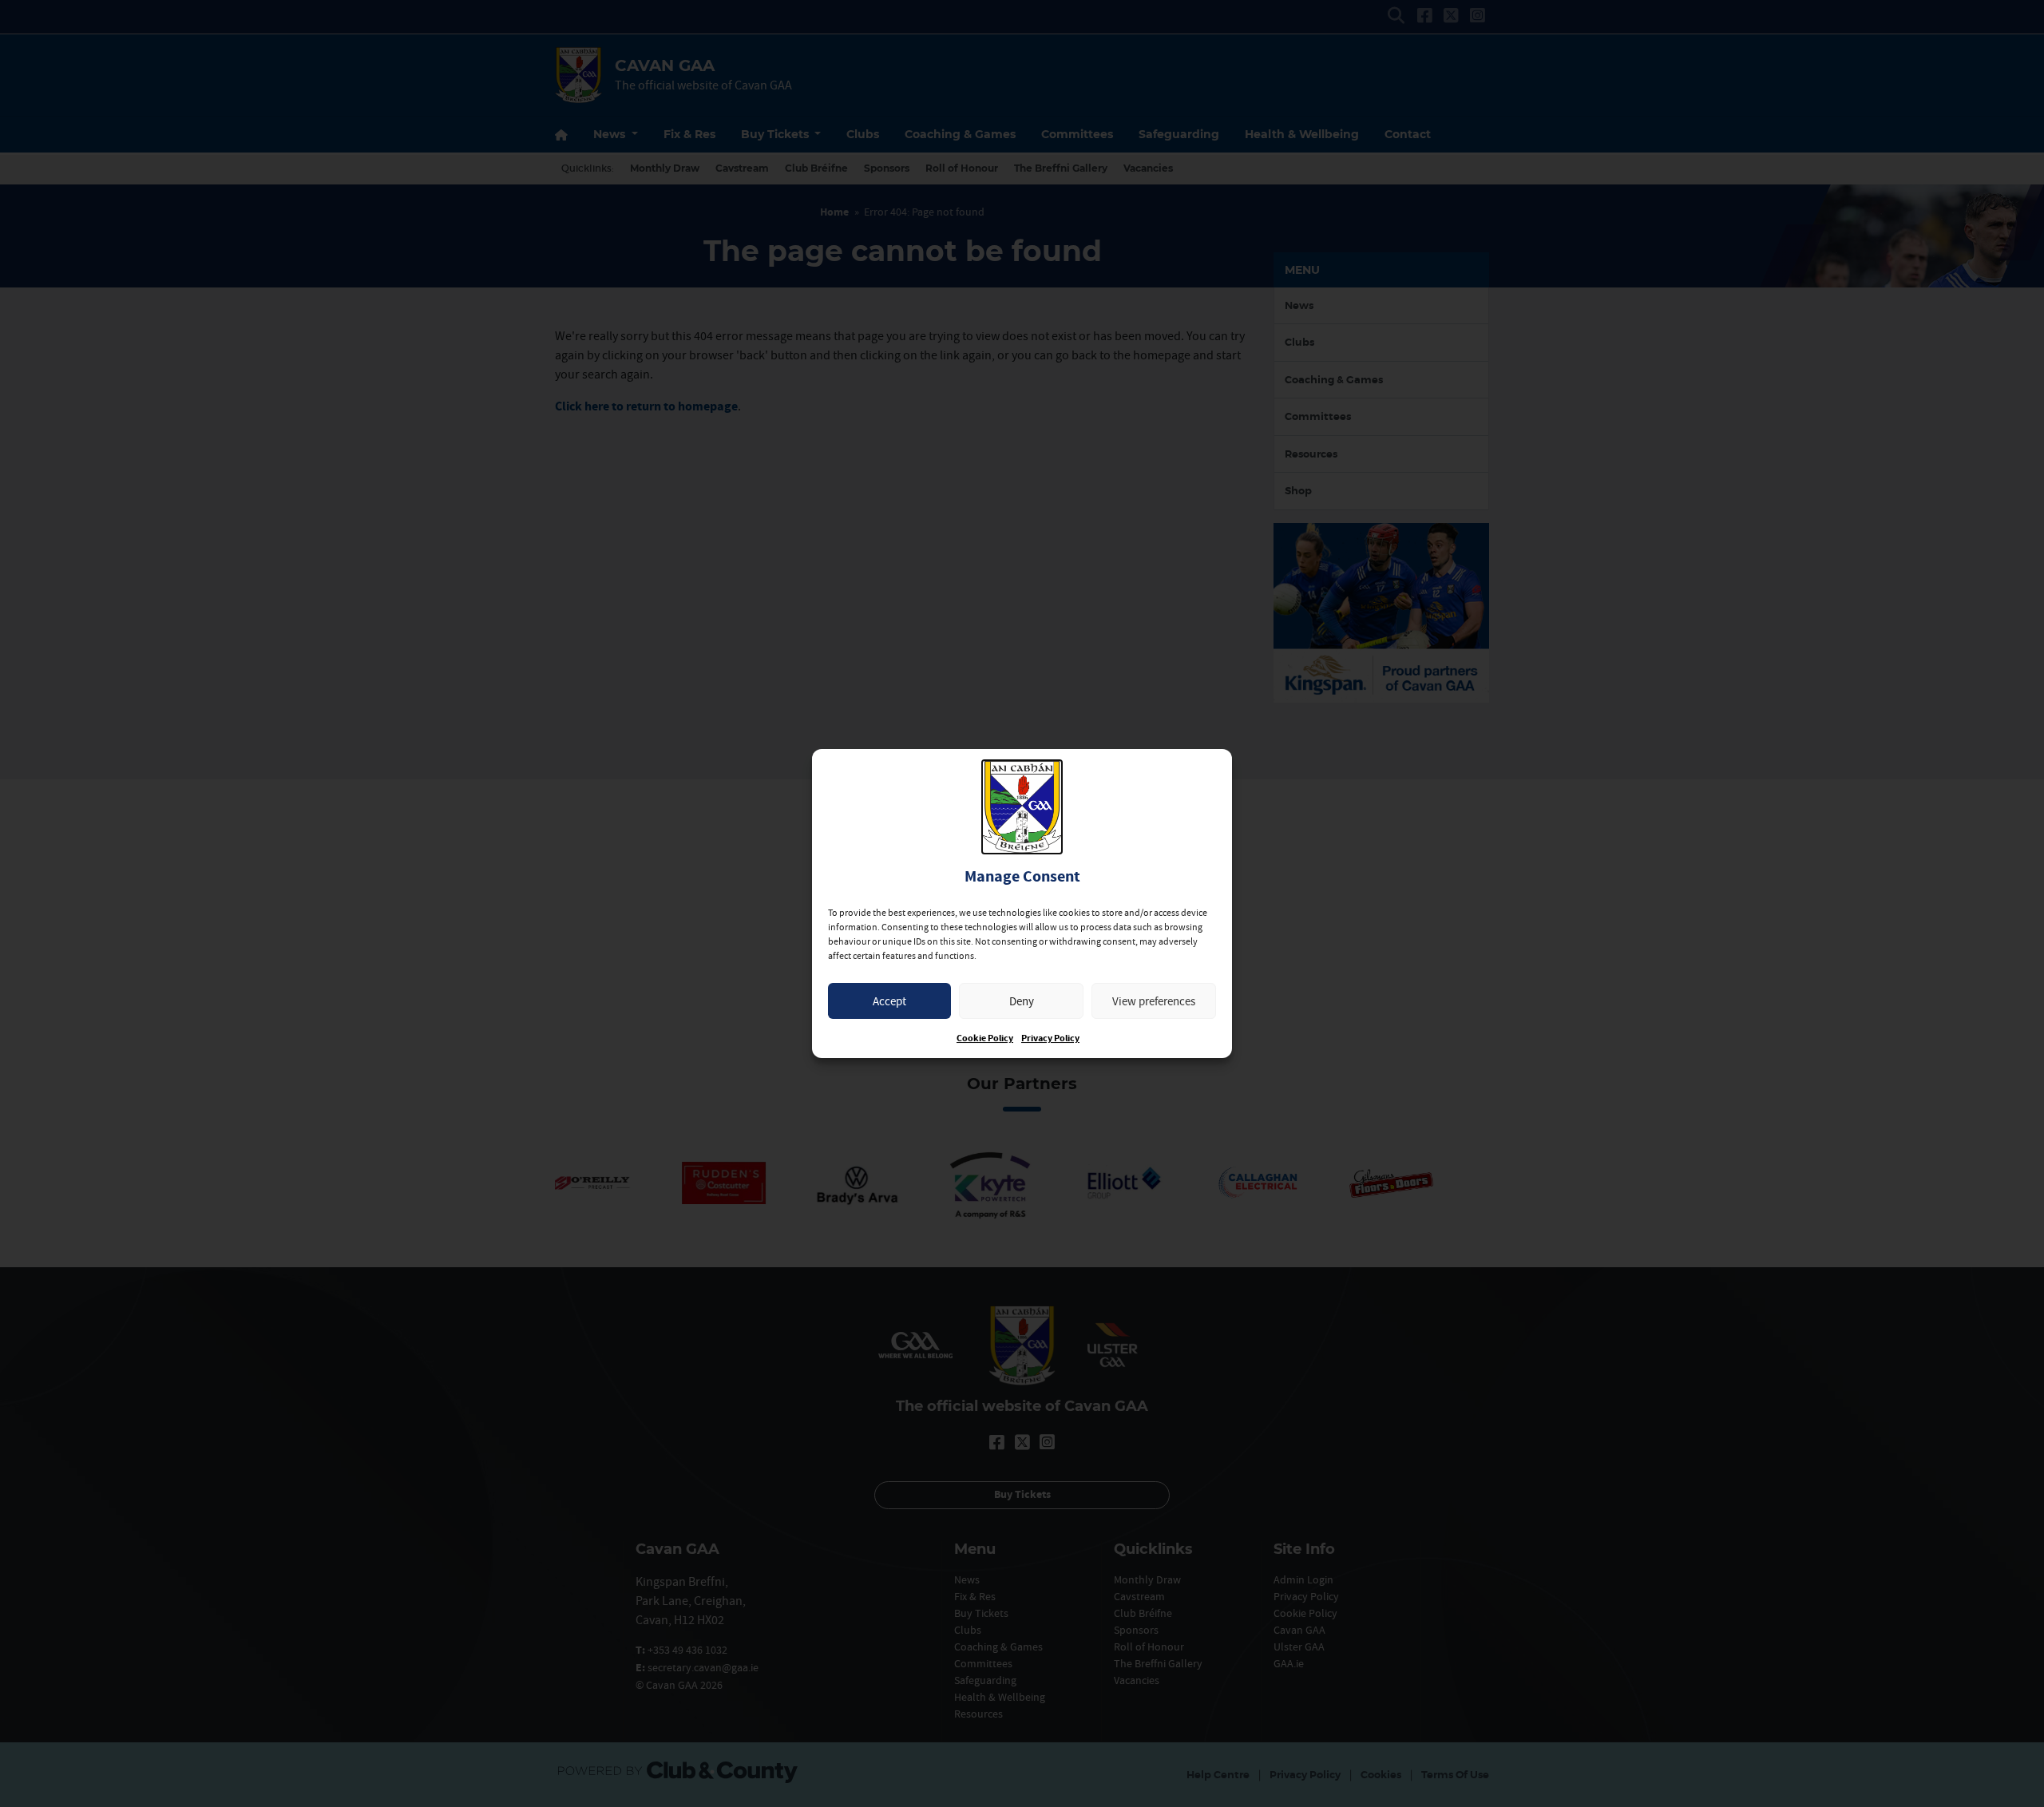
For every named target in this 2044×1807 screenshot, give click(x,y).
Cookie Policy (985, 1038)
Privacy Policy (1050, 1038)
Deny (1022, 1001)
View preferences (1154, 1001)
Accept (889, 1001)
